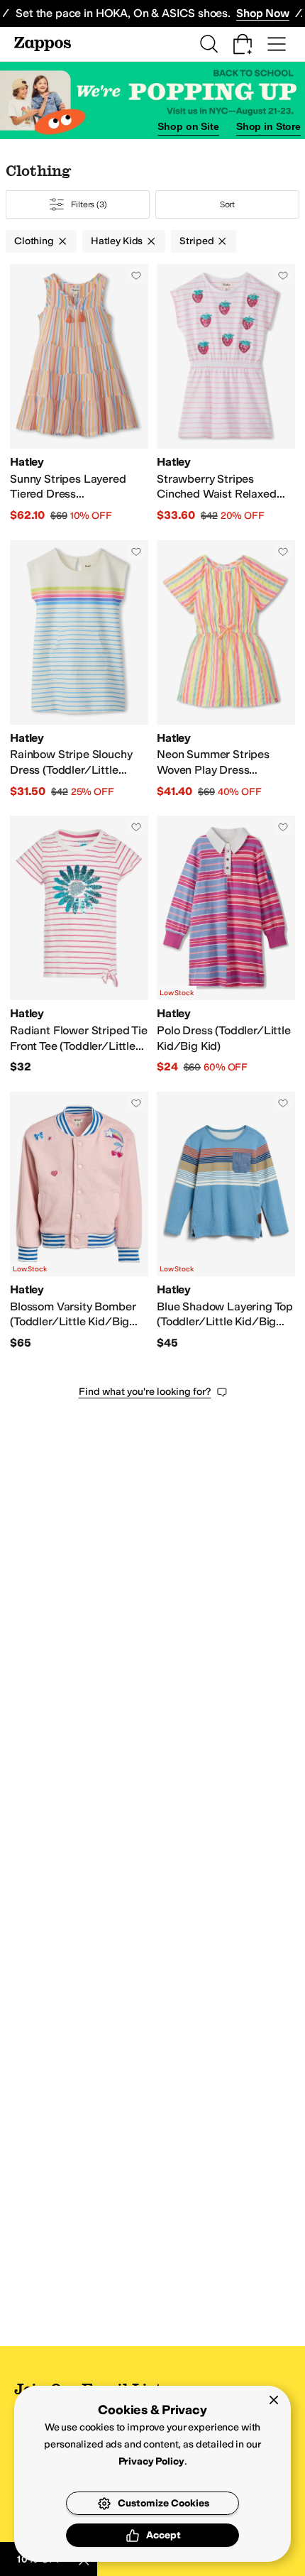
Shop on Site (188, 126)
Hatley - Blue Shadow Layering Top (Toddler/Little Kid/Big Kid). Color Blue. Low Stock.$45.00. (226, 1221)
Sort (228, 204)
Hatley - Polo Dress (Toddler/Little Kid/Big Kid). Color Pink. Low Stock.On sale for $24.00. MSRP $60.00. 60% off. (226, 945)
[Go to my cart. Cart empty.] (243, 44)
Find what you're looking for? (145, 1392)
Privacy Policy (151, 2461)
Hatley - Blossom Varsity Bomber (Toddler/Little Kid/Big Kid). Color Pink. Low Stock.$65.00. (79, 1221)
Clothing (34, 241)
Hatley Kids (117, 241)
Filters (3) (89, 204)
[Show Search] (209, 44)
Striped (196, 241)
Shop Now (263, 13)
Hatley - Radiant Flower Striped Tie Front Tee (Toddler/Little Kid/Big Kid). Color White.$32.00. (79, 945)
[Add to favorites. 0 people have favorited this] (136, 275)
